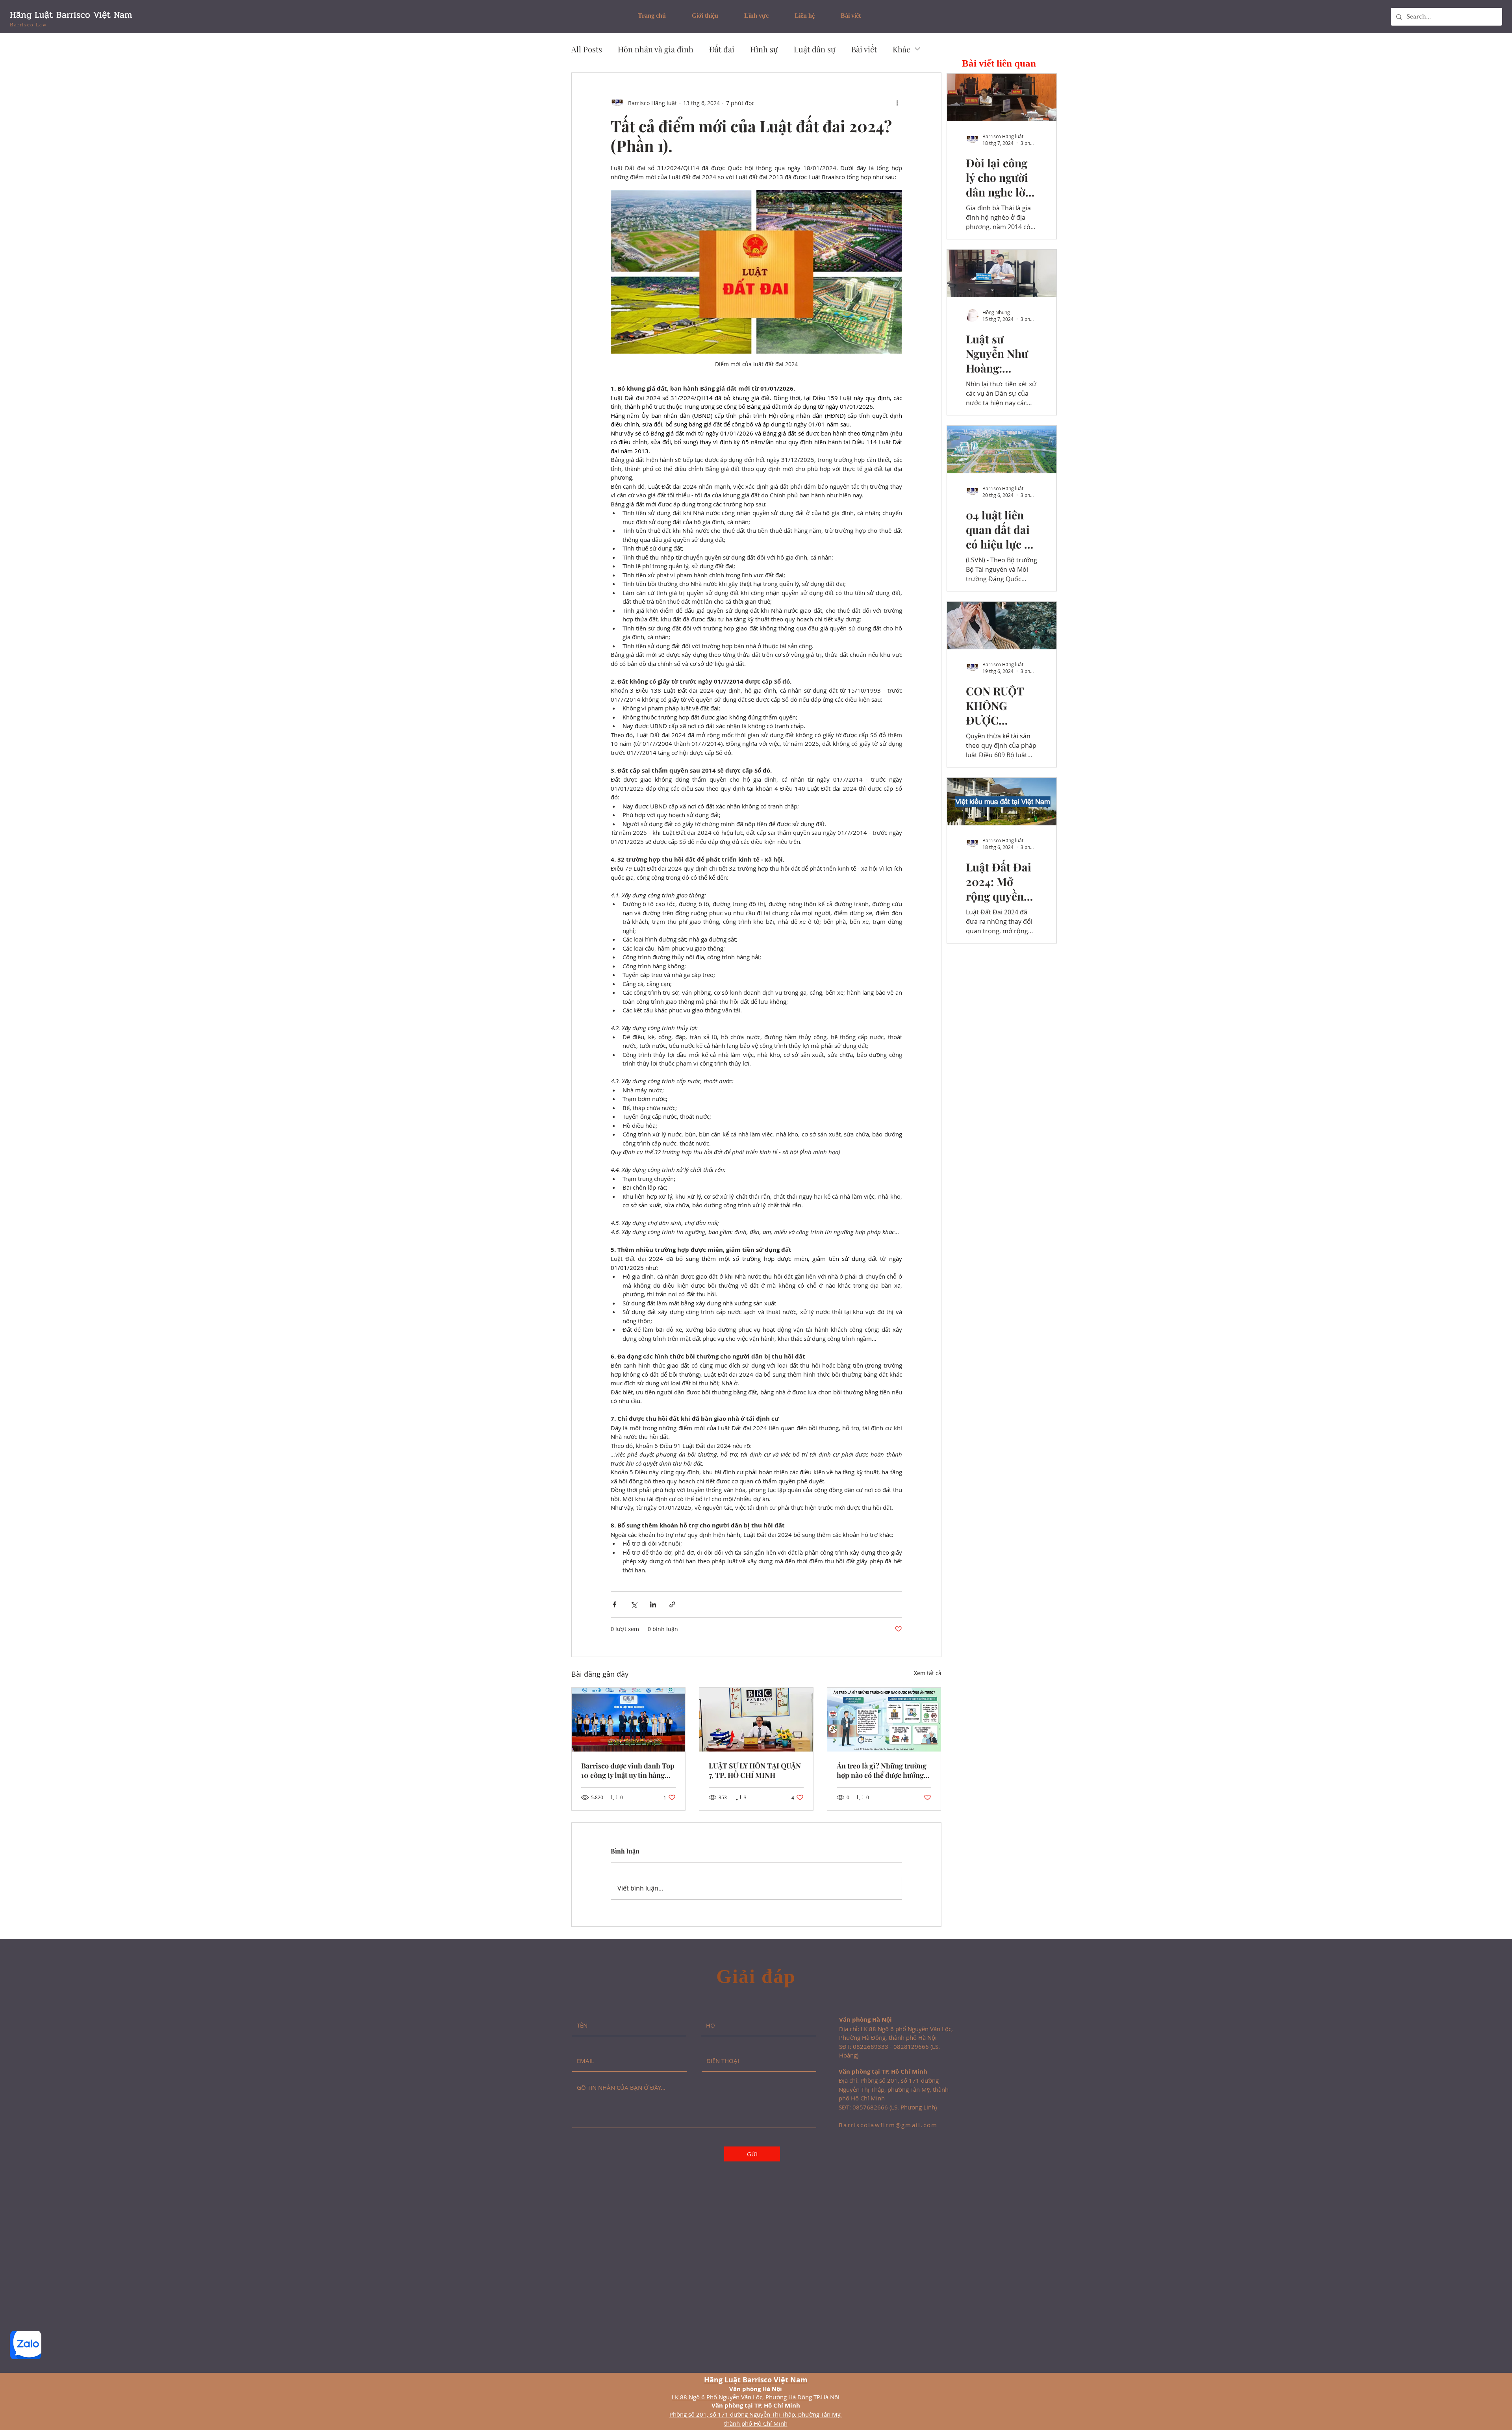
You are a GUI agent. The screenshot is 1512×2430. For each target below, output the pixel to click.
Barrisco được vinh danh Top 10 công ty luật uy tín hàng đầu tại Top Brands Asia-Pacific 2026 (628, 1770)
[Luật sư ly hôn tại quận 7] (756, 1720)
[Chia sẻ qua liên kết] (672, 1604)
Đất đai (722, 49)
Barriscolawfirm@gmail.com (888, 2125)
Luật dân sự (815, 49)
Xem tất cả (928, 1673)
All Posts (587, 49)
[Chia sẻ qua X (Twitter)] (634, 1604)
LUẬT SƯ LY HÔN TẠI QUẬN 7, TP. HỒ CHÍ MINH (755, 1770)
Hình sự (764, 49)
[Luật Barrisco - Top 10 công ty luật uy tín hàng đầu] (629, 1720)
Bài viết (864, 49)
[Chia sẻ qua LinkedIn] (653, 1604)
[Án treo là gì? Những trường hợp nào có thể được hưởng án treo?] (884, 1720)
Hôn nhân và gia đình (656, 49)
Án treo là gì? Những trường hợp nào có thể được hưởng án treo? (882, 1770)
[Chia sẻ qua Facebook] (614, 1604)
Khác (901, 49)
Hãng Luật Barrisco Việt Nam (71, 15)
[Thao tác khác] (897, 103)
